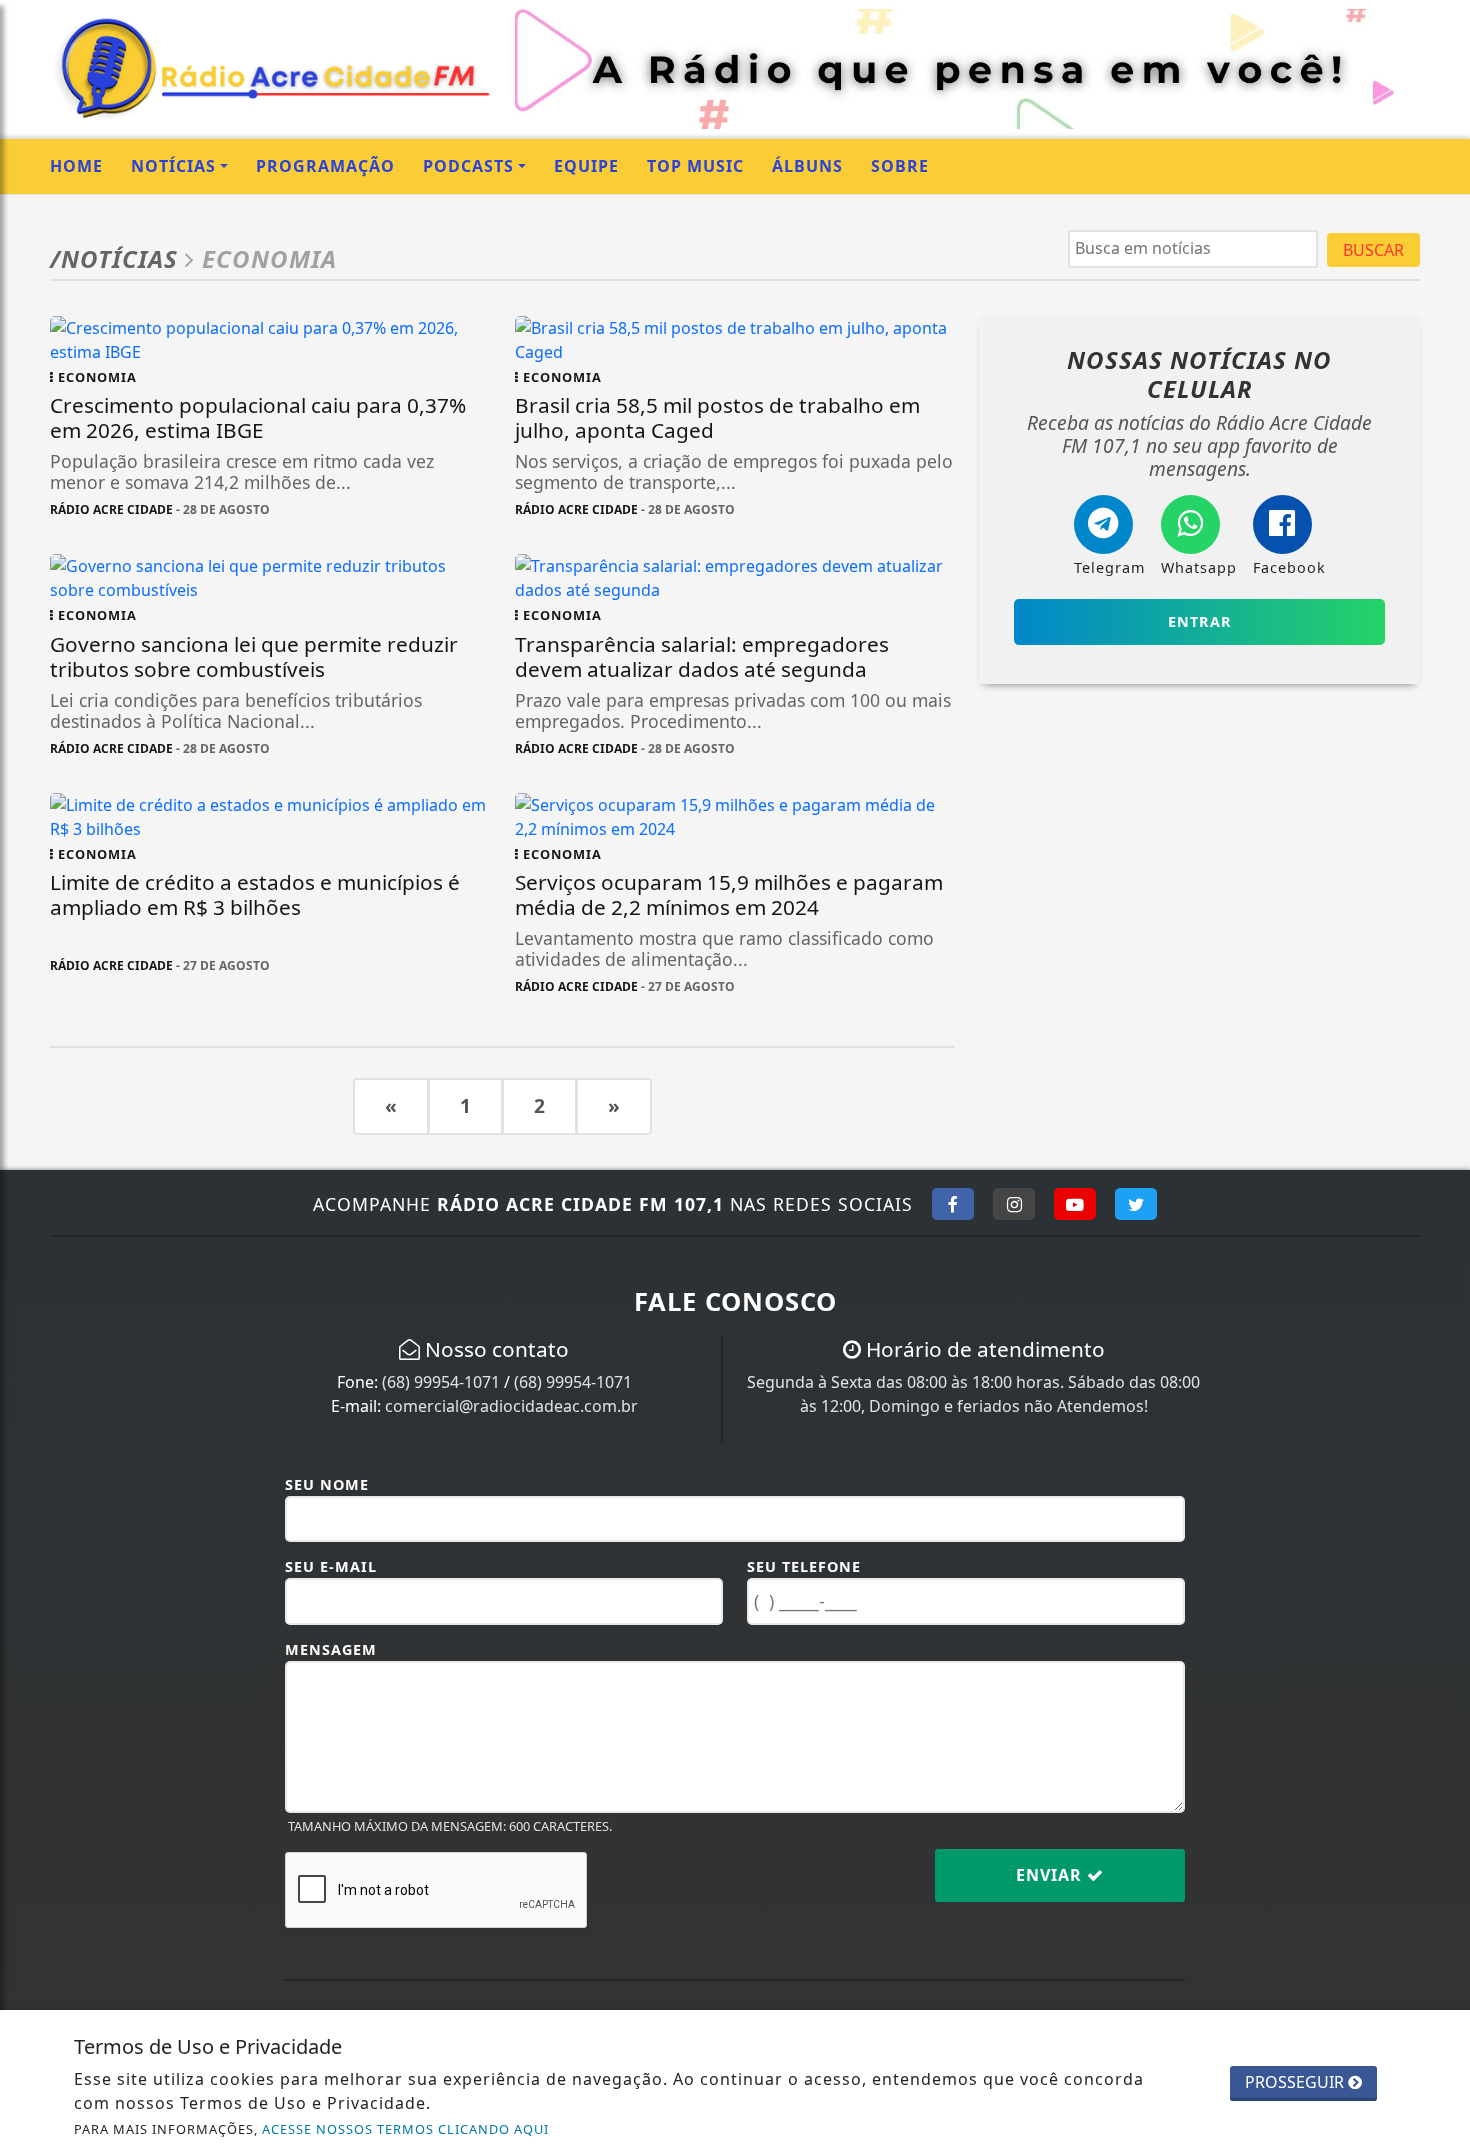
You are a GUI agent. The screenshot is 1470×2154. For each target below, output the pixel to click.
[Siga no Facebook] (953, 1204)
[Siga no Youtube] (1075, 1204)
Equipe (586, 166)
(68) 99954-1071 (441, 1382)
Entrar (1200, 621)
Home (76, 166)
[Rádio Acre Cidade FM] (270, 67)
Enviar (1051, 1875)
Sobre (900, 166)
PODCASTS (468, 166)
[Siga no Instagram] (1014, 1204)
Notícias (173, 166)
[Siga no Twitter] (1136, 1204)
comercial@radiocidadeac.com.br (511, 1406)
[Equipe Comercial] (967, 67)
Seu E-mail (331, 1566)
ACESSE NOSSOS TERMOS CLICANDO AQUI (405, 2129)
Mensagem (331, 1649)
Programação (325, 166)
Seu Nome (327, 1484)
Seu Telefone (804, 1566)
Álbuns (807, 166)
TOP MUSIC (695, 166)
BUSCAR (1373, 250)
